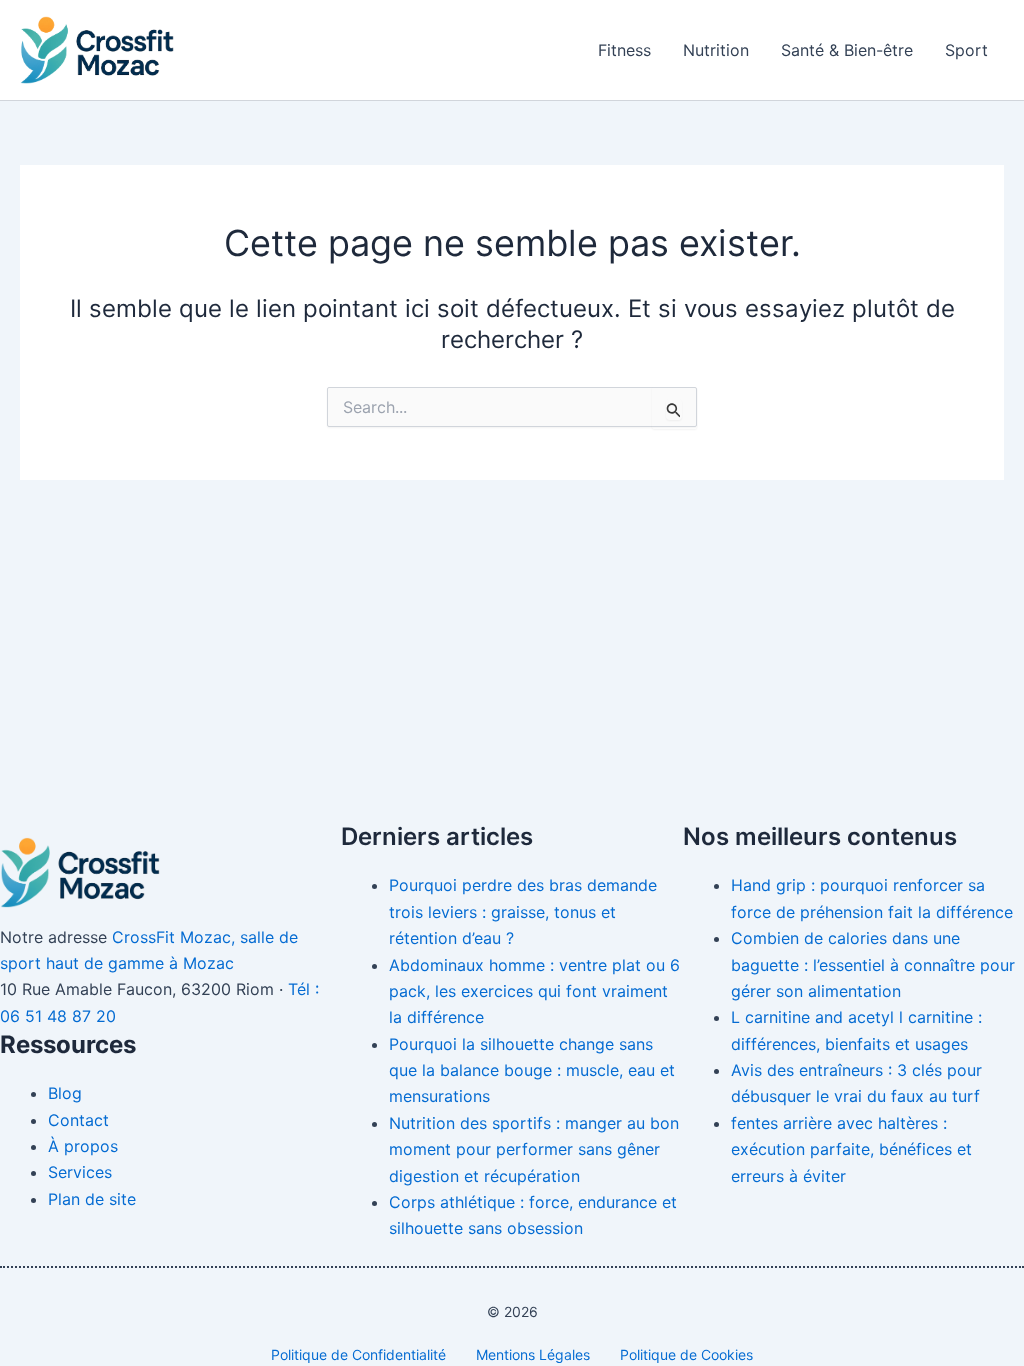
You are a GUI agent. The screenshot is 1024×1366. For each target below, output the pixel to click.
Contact (78, 1120)
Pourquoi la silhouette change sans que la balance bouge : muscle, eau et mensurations (532, 1070)
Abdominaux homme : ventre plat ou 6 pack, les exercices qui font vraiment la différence (534, 991)
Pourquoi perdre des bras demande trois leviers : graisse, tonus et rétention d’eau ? (523, 911)
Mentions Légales (533, 1354)
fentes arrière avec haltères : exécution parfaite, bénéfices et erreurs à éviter (851, 1149)
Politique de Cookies (686, 1354)
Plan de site (92, 1199)
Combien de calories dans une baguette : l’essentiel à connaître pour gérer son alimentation (873, 964)
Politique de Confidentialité (358, 1354)
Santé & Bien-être (847, 50)
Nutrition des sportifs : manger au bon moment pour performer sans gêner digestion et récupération (534, 1149)
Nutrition (716, 50)
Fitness (624, 50)
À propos (83, 1146)
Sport (966, 50)
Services (80, 1172)
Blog (65, 1093)
